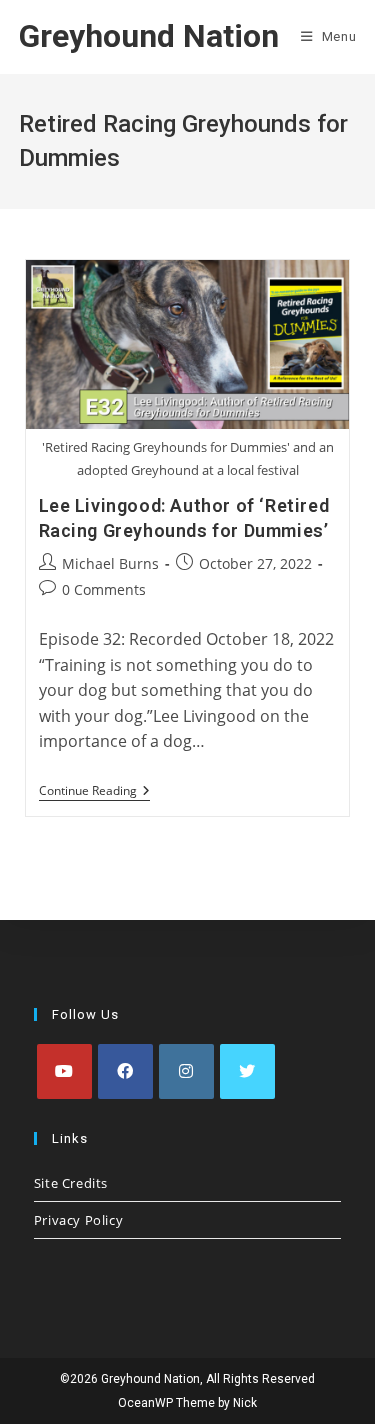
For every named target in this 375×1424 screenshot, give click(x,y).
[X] (247, 1071)
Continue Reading (94, 792)
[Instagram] (186, 1071)
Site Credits (71, 1183)
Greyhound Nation (149, 36)
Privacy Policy (78, 1220)
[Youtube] (64, 1071)
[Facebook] (125, 1071)
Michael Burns (110, 563)
